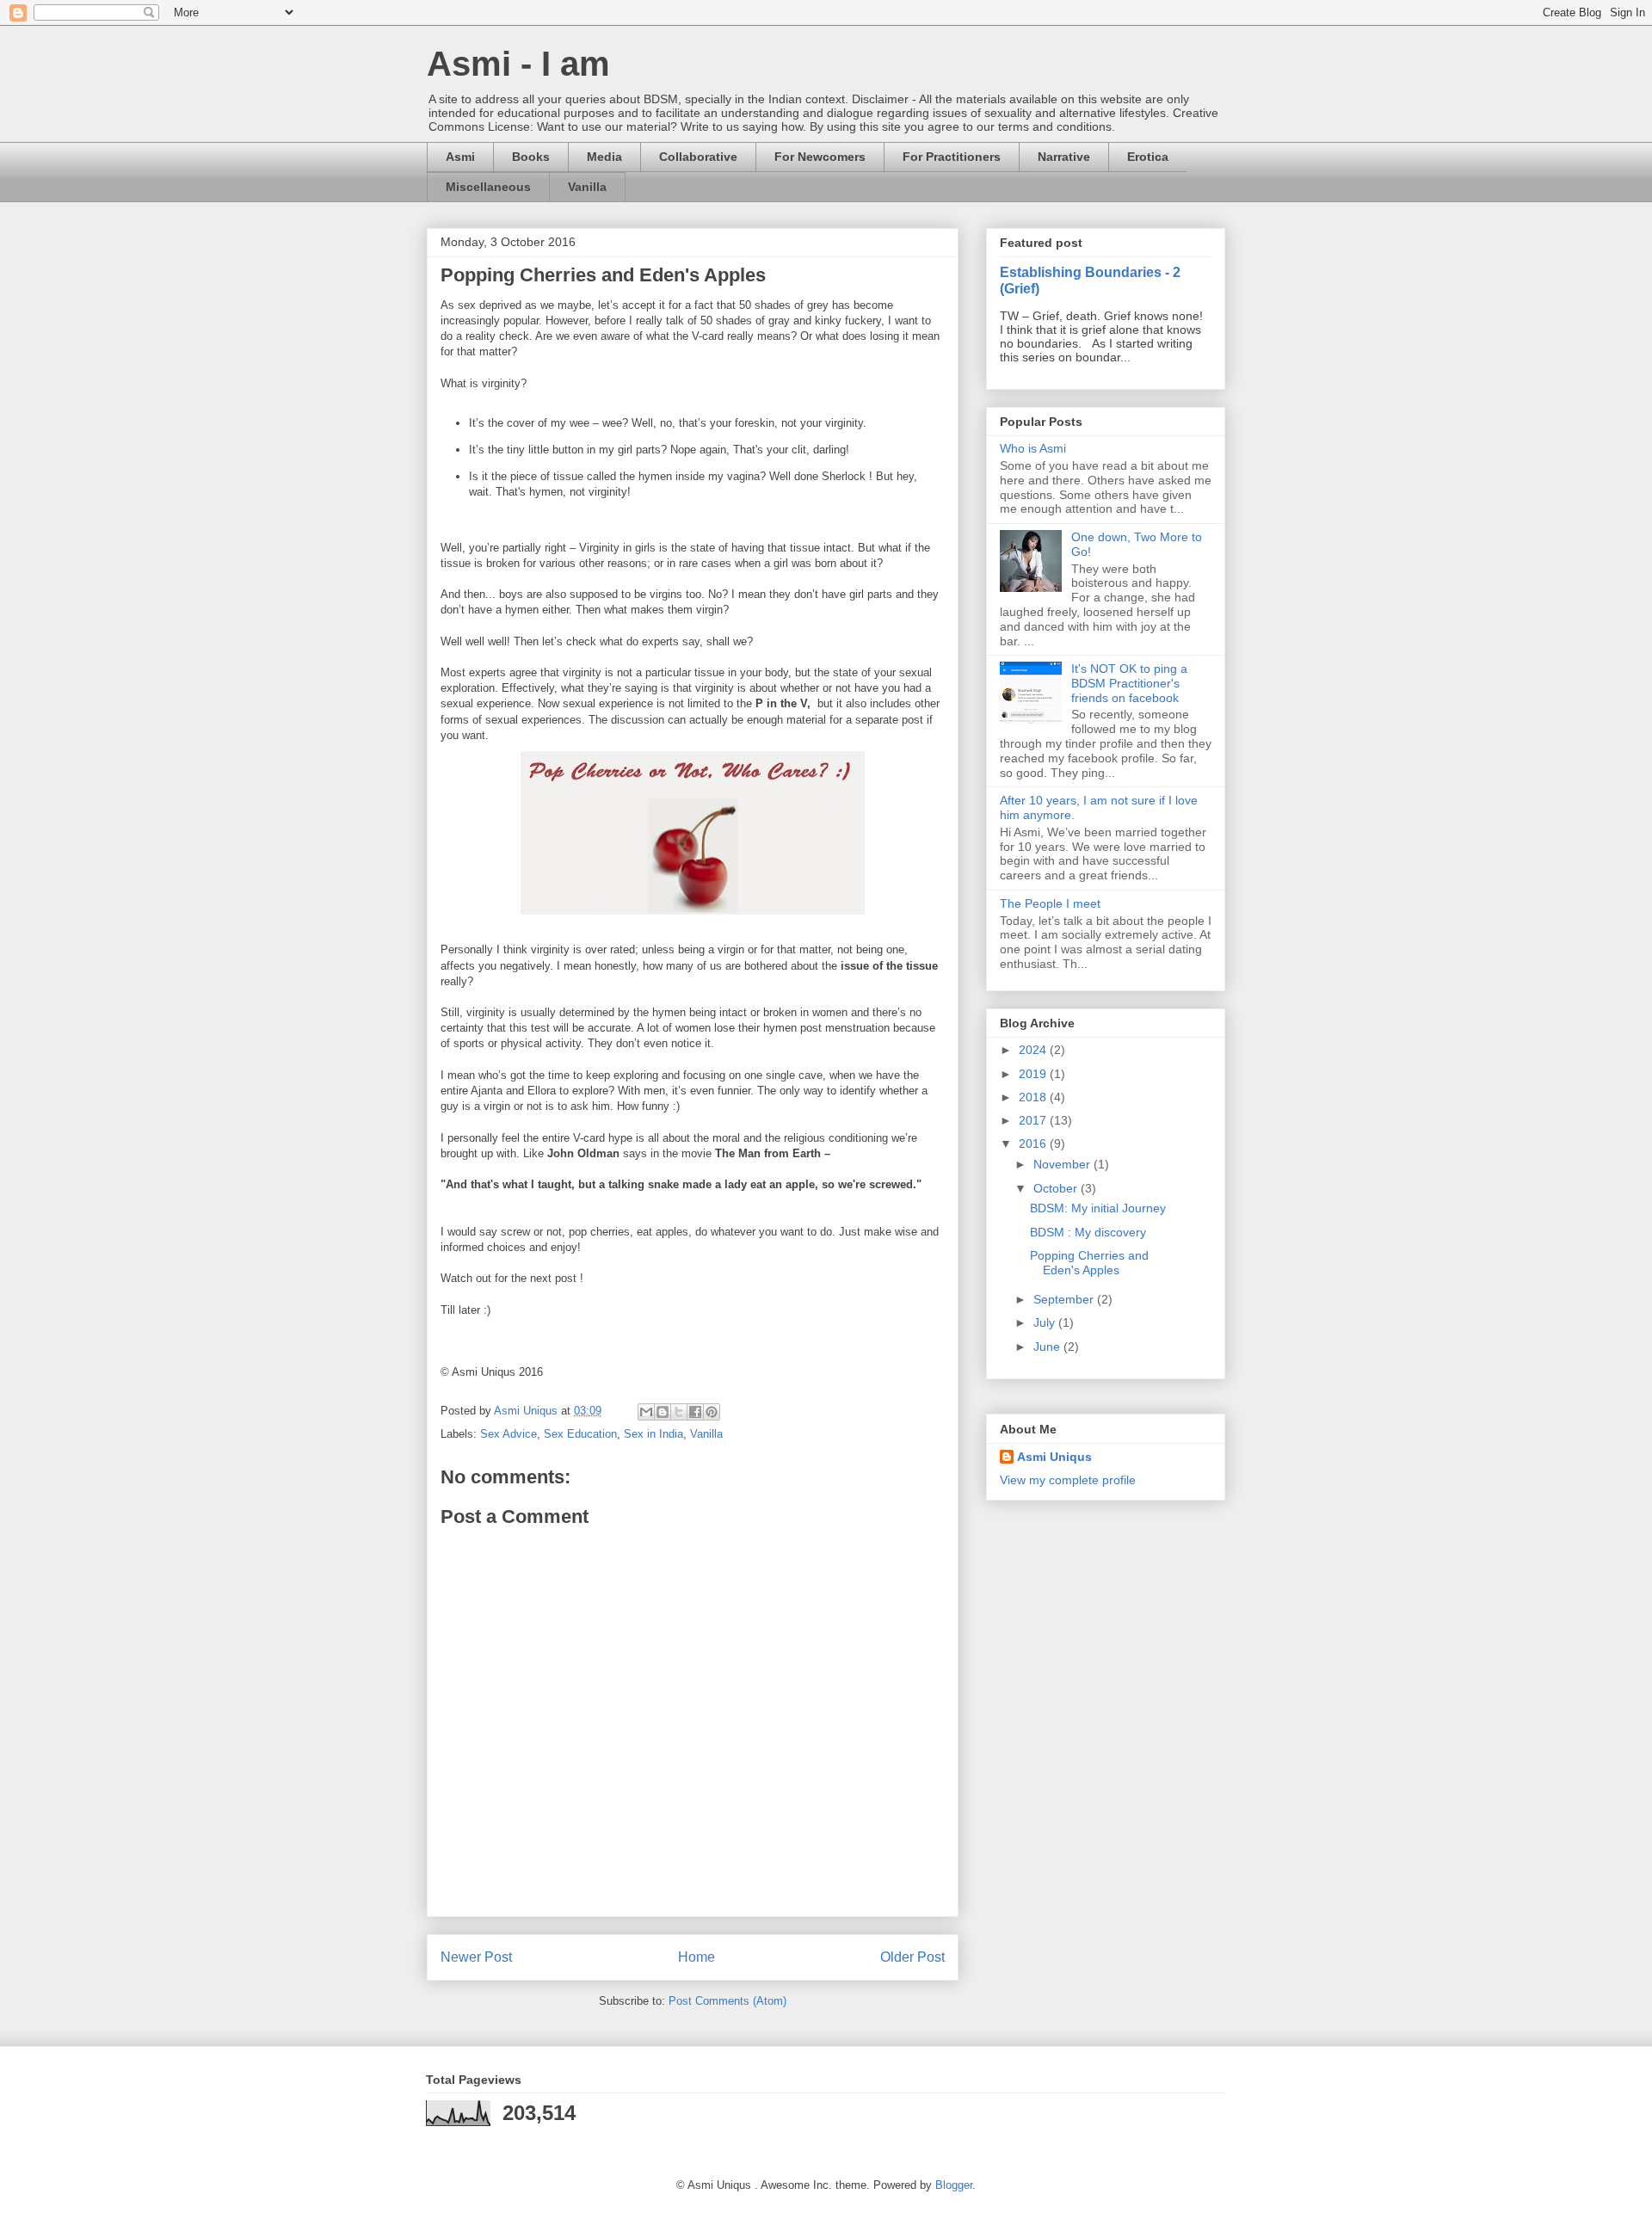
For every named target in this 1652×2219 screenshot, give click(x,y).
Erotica (1148, 157)
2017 (1034, 1120)
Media (604, 157)
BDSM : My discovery (1088, 1232)
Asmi (460, 157)
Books (531, 157)
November (1063, 1164)
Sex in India (653, 1434)
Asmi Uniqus (1054, 1457)
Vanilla (587, 187)
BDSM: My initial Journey (1098, 1208)
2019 (1034, 1074)
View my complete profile (1068, 1480)
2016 (1034, 1143)
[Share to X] (679, 1412)
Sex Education (580, 1434)
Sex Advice (509, 1434)
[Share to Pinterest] (712, 1412)
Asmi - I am (518, 64)
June (1048, 1347)
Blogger (954, 2185)
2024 (1034, 1050)
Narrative (1064, 157)
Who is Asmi (1033, 448)
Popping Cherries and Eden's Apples (1089, 1263)
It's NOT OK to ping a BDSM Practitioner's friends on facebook (1129, 683)
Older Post (912, 1957)
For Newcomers (820, 157)
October (1057, 1188)
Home (697, 1957)
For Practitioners (952, 157)
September (1065, 1299)
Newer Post (476, 1957)
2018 (1034, 1097)
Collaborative (698, 157)
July (1046, 1322)
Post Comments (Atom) (727, 2001)
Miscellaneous (488, 187)
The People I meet (1050, 903)
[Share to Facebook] (695, 1412)
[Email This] (646, 1412)
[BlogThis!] (663, 1412)
